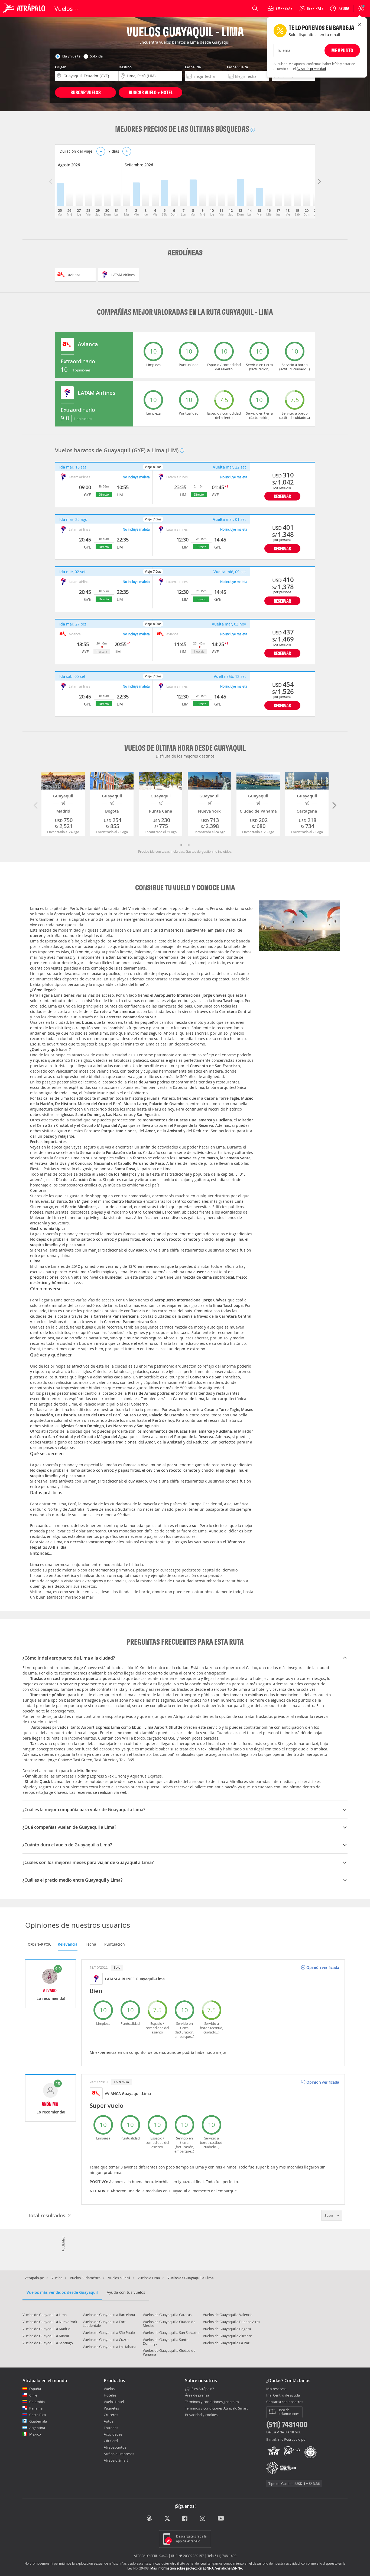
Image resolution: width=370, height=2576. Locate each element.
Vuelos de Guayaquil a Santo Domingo (166, 2341)
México (35, 2434)
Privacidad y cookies (201, 2415)
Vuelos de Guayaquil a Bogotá (227, 2329)
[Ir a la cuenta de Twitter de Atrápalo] (167, 2519)
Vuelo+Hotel (114, 2402)
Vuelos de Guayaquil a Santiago (48, 2343)
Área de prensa (197, 2395)
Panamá (36, 2408)
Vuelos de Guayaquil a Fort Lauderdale (104, 2324)
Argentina (37, 2428)
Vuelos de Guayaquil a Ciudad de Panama (169, 2352)
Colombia (37, 2402)
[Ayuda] (339, 8)
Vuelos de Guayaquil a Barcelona (109, 2315)
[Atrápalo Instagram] (203, 2519)
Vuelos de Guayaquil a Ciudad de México (169, 2324)
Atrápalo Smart (116, 2460)
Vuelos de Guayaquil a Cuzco (106, 2340)
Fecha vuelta (238, 67)
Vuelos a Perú (119, 2278)
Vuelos (57, 2278)
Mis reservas (276, 2389)
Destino (125, 67)
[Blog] (149, 2518)
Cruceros (111, 2415)
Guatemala (38, 2421)
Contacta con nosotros (285, 2402)
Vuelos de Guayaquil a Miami (46, 2336)
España (35, 2389)
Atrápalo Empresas (119, 2454)
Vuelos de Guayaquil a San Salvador (171, 2333)
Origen (61, 67)
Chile (33, 2395)
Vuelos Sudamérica (85, 2278)
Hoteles (110, 2395)
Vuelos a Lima (149, 2278)
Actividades (113, 2434)
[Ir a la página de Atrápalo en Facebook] (185, 2519)
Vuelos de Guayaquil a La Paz (226, 2343)
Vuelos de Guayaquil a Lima (45, 2315)
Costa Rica (38, 2415)
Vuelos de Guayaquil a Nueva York (50, 2322)
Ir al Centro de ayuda (283, 2395)
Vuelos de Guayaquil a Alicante (227, 2336)
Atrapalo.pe (35, 2278)
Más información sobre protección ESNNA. (182, 2568)
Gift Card (111, 2441)
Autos (108, 2421)
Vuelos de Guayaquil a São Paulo (109, 2333)
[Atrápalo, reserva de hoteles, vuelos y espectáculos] (25, 8)
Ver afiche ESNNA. (229, 2568)
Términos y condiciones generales (212, 2402)
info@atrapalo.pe (291, 2439)
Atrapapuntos (115, 2447)
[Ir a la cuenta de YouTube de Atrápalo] (221, 2519)
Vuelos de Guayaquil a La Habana (109, 2347)
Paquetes (111, 2408)
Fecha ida (193, 67)
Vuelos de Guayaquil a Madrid (46, 2329)
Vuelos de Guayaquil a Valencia (228, 2315)
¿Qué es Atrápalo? (199, 2389)
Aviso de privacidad (311, 69)
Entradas (111, 2428)
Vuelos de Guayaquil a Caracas (167, 2315)
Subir (329, 2215)
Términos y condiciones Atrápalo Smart (216, 2408)
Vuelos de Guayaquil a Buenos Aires (231, 2322)
